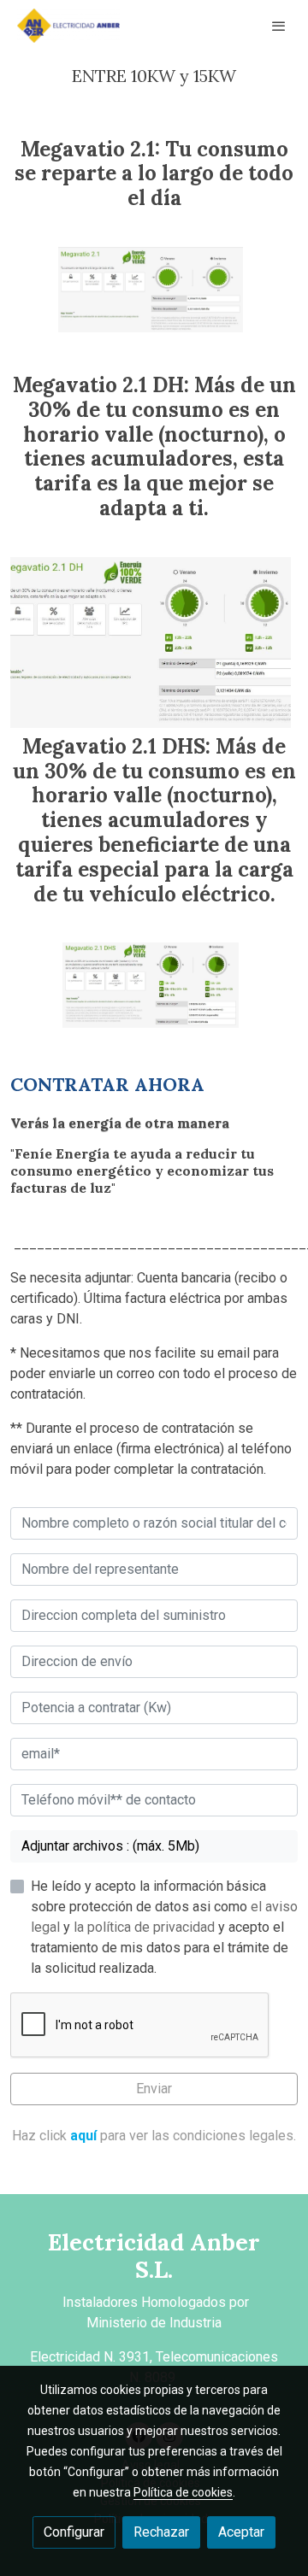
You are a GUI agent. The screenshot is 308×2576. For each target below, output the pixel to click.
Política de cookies (183, 2492)
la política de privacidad (146, 1927)
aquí (83, 2136)
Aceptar (241, 2532)
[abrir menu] (279, 26)
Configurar (74, 2532)
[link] (68, 26)
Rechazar (161, 2532)
